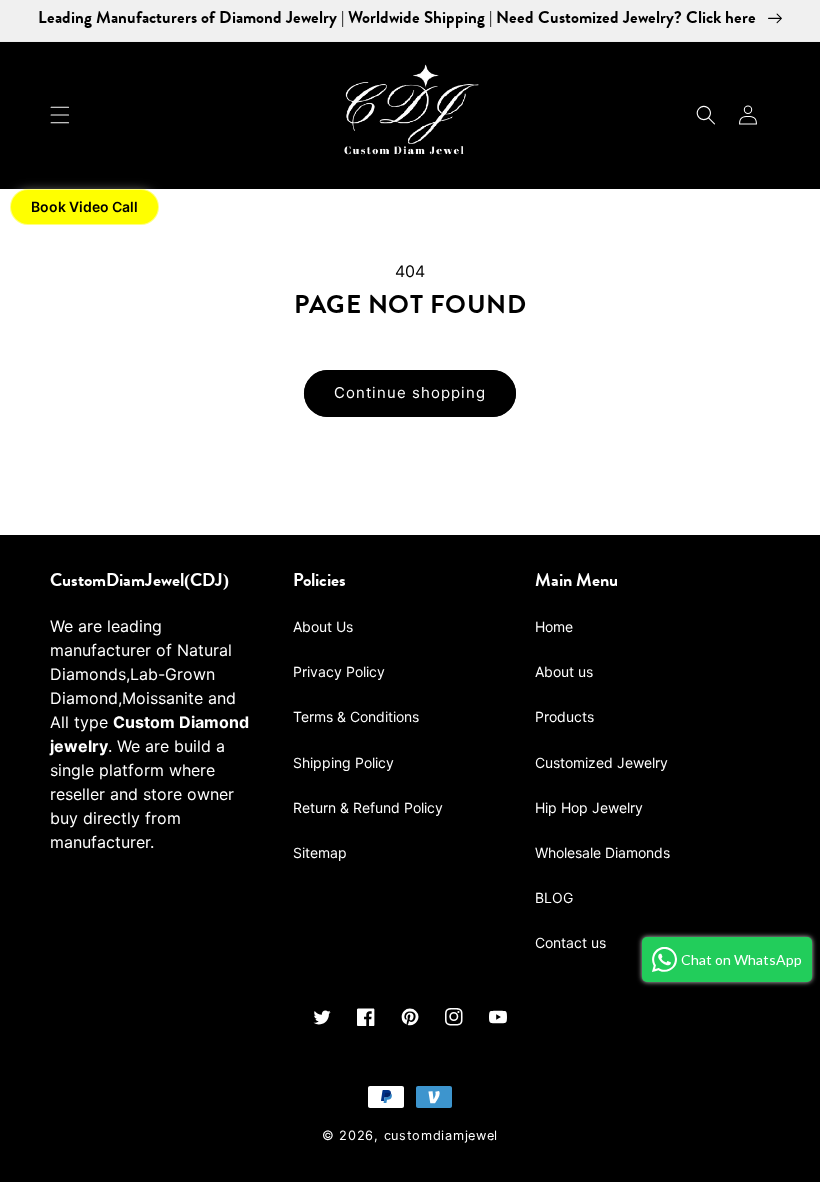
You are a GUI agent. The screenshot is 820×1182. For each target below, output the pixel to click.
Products (564, 716)
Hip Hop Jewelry (589, 807)
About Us (323, 626)
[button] (60, 115)
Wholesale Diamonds (602, 852)
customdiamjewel (441, 1135)
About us (564, 671)
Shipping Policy (343, 762)
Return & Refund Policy (368, 807)
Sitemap (320, 852)
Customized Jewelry (601, 762)
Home (554, 626)
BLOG (554, 897)
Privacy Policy (339, 671)
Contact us (570, 942)
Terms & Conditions (356, 716)
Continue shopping (410, 392)
